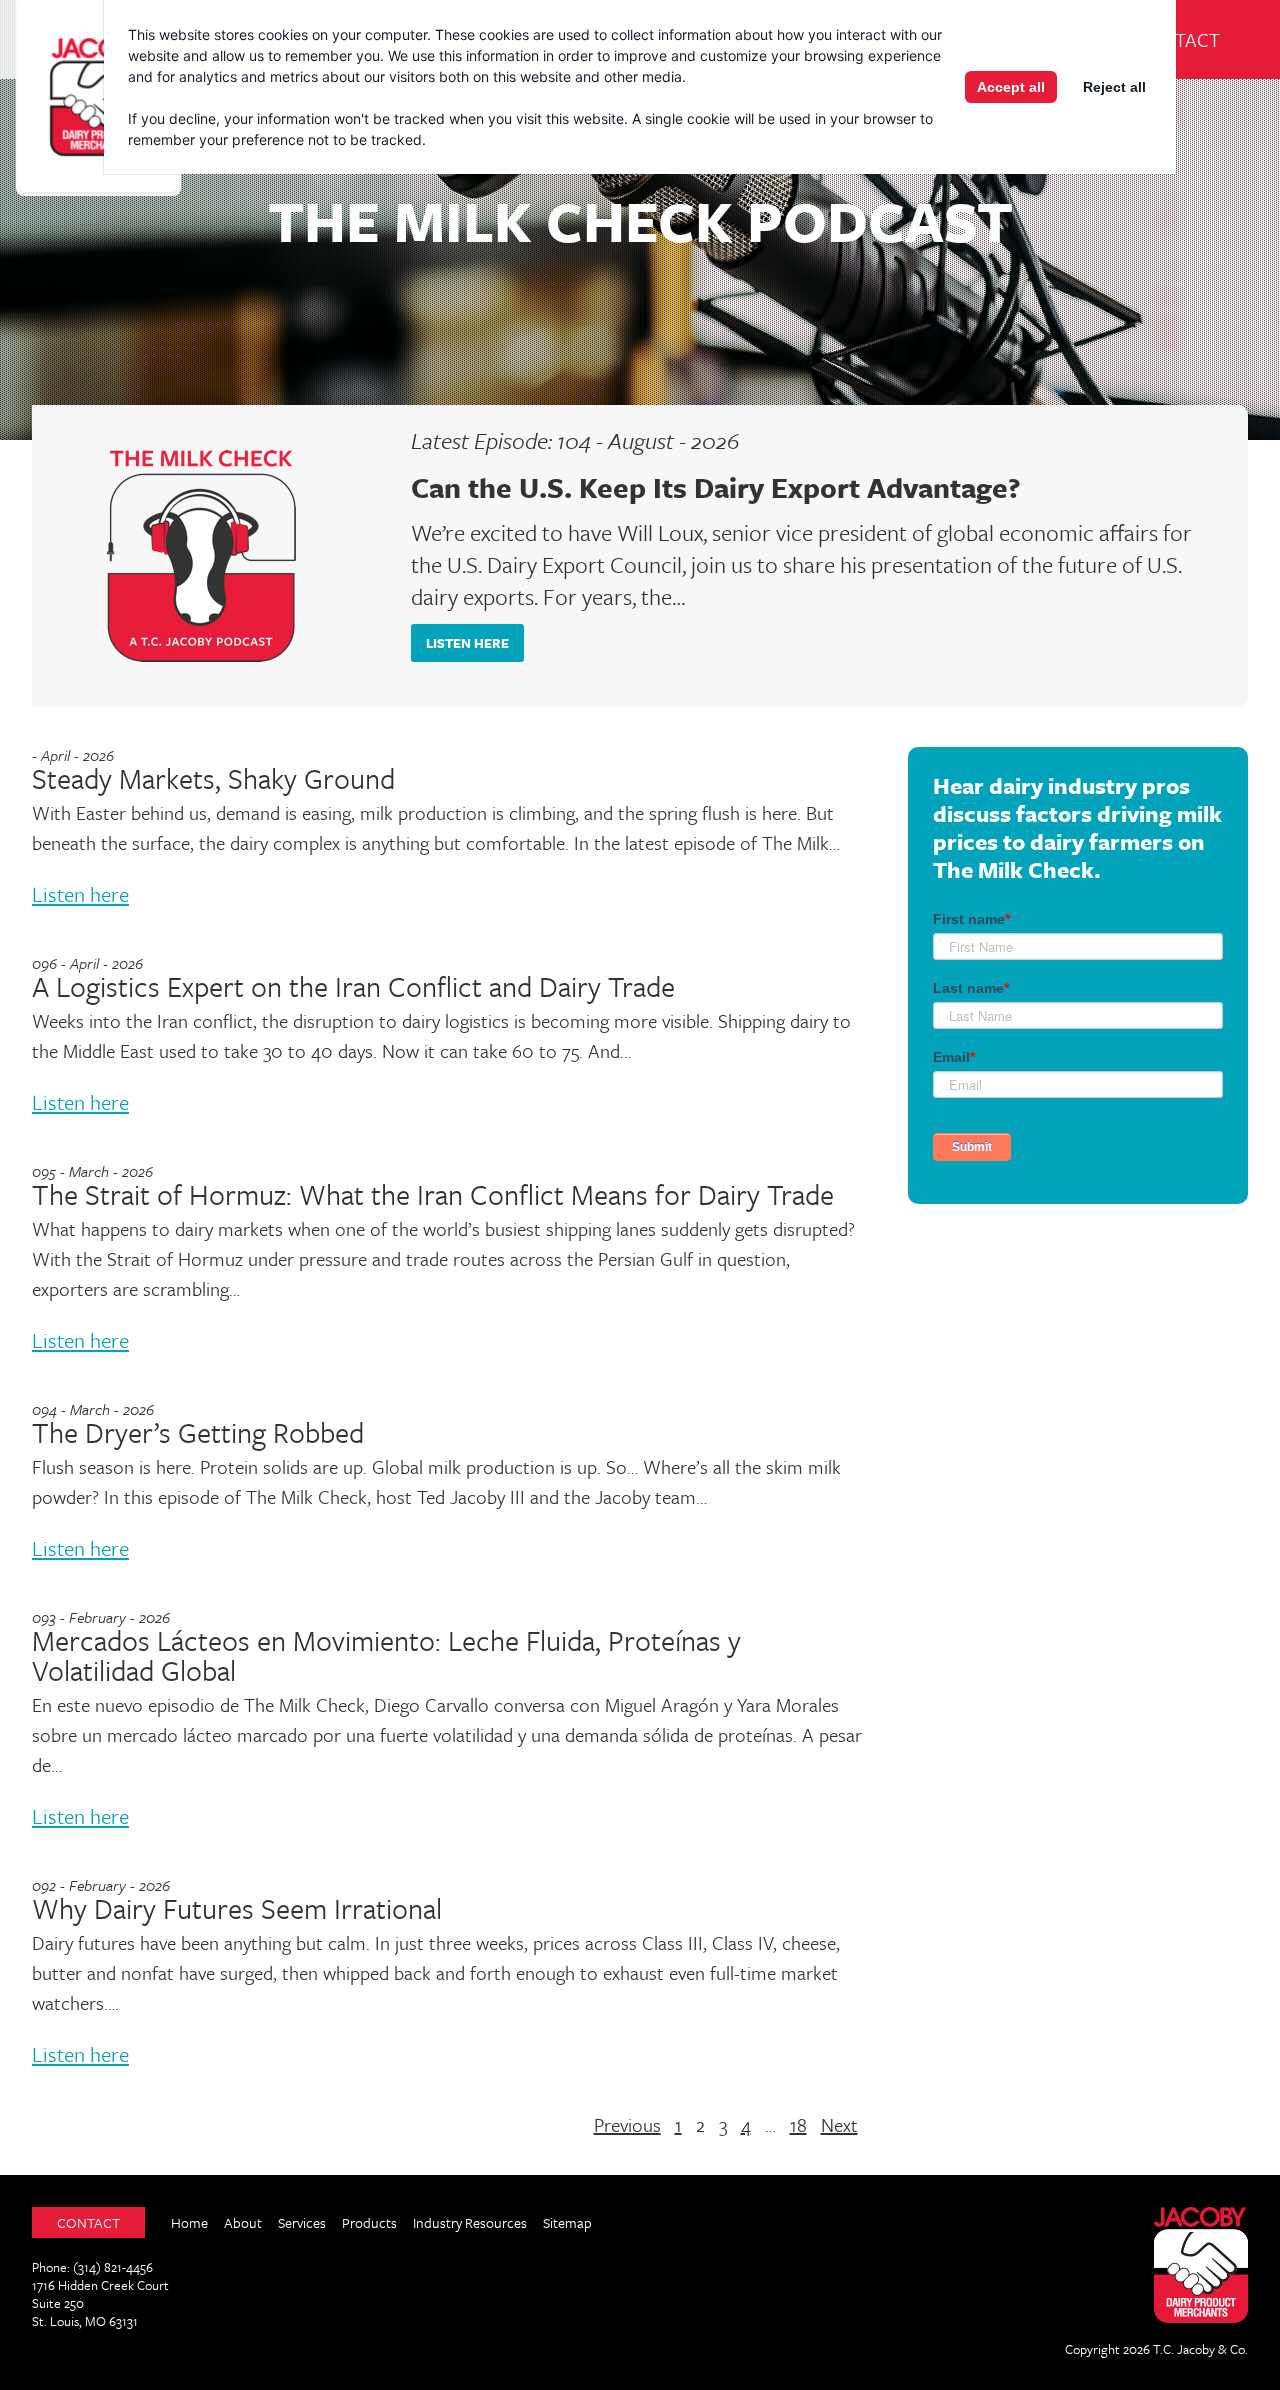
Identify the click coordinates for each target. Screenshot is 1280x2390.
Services (302, 2222)
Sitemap (567, 2222)
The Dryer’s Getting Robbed (198, 1432)
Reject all (1114, 87)
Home (189, 2222)
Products (369, 2222)
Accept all (1011, 87)
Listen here (80, 894)
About (243, 2222)
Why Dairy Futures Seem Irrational (237, 1908)
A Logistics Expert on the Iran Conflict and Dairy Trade (353, 986)
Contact (1178, 39)
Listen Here (467, 643)
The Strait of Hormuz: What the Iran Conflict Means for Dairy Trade (433, 1194)
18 (798, 2124)
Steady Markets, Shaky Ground (213, 778)
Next (839, 2124)
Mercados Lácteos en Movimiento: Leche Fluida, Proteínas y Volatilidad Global (386, 1655)
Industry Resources (470, 2222)
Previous (627, 2124)
